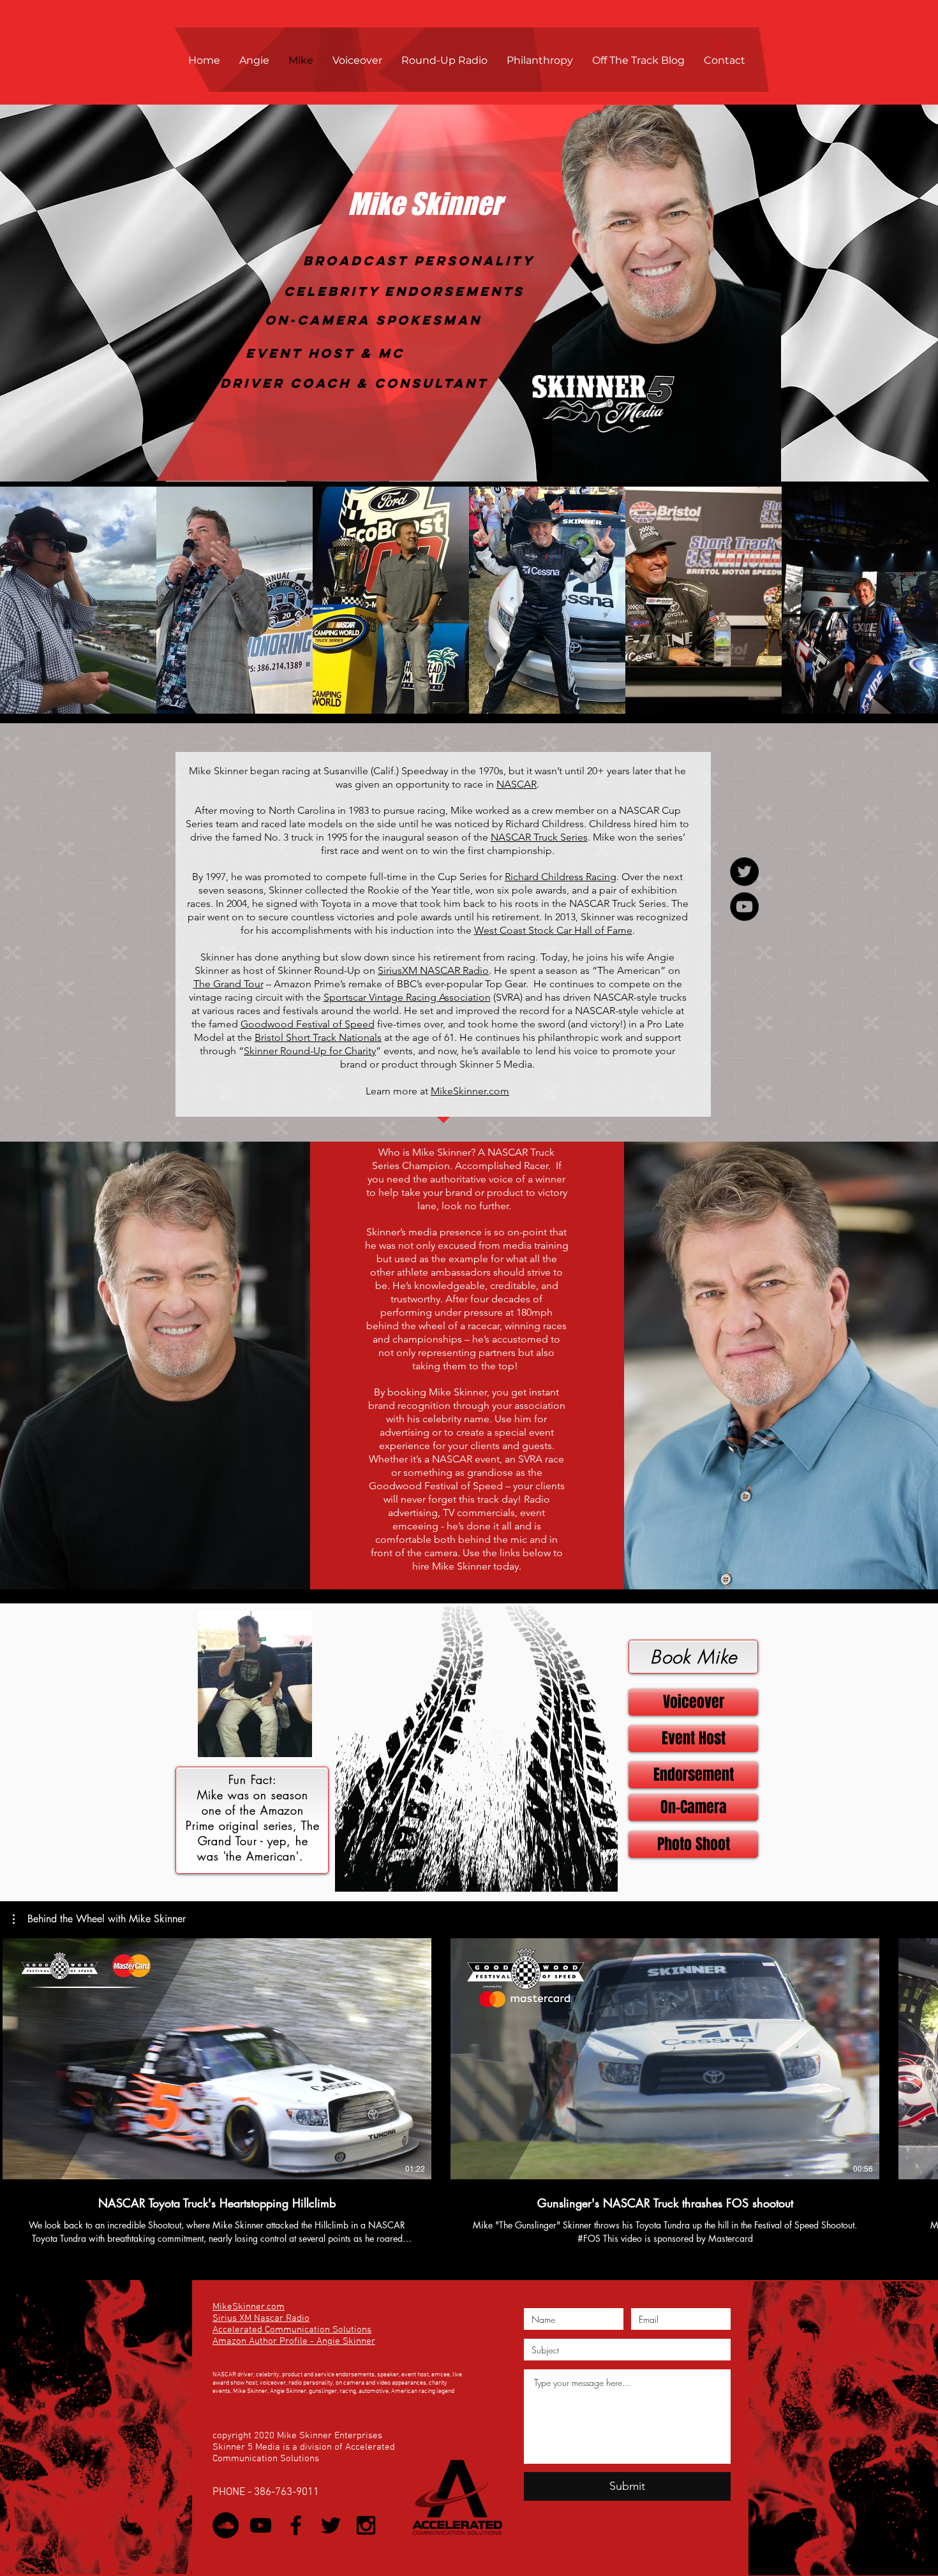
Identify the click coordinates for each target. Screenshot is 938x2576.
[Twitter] (744, 872)
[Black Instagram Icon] (366, 2525)
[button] (78, 600)
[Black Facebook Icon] (296, 2525)
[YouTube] (744, 907)
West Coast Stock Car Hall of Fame (553, 930)
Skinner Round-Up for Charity (310, 1051)
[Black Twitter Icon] (331, 2525)
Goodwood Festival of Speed (308, 1024)
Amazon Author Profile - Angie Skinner (294, 2341)
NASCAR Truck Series (539, 837)
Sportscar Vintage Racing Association (407, 997)
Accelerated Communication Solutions (292, 2330)
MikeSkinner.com (470, 1091)
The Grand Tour (228, 984)
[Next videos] (920, 2056)
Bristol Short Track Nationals (318, 1037)
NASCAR (517, 784)
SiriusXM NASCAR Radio (433, 970)
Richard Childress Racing (561, 877)
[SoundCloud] (226, 2525)
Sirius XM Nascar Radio (261, 2318)
